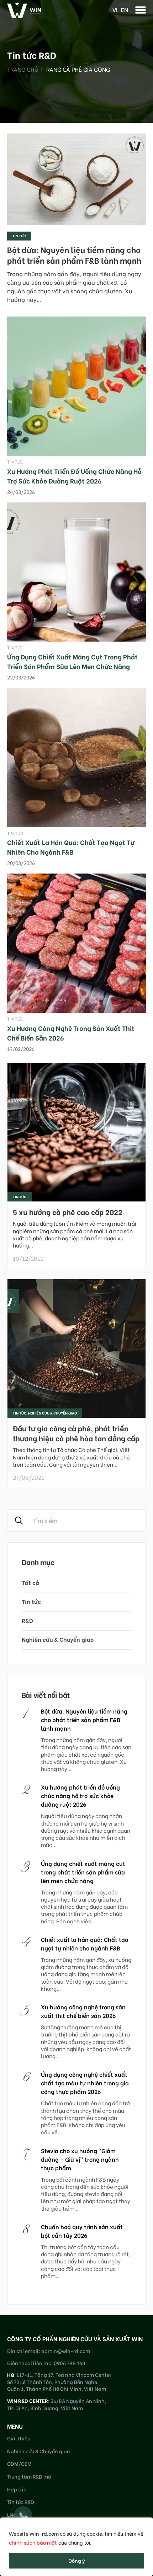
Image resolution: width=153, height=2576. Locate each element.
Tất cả (30, 1582)
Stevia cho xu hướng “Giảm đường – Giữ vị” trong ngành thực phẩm (80, 2159)
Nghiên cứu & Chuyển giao (58, 1639)
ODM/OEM (19, 2463)
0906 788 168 (70, 2363)
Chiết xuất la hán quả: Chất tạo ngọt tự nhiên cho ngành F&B (71, 847)
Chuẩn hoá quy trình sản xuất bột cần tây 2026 (82, 2231)
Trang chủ (23, 69)
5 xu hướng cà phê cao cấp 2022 (68, 1212)
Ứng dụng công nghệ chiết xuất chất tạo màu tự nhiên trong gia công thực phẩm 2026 (85, 2083)
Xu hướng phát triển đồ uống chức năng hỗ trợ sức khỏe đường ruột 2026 (74, 476)
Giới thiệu (19, 2438)
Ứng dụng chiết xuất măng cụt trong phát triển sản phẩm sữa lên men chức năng (72, 661)
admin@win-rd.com (66, 2351)
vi (115, 9)
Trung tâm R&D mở (29, 2476)
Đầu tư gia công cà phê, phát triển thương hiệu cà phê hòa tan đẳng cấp (76, 1433)
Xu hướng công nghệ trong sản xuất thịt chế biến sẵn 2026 (83, 2011)
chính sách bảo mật (33, 2542)
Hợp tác (17, 2489)
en (125, 9)
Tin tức (19, 236)
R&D (27, 1620)
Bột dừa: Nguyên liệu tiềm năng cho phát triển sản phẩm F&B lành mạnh (74, 255)
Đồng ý (77, 2560)
